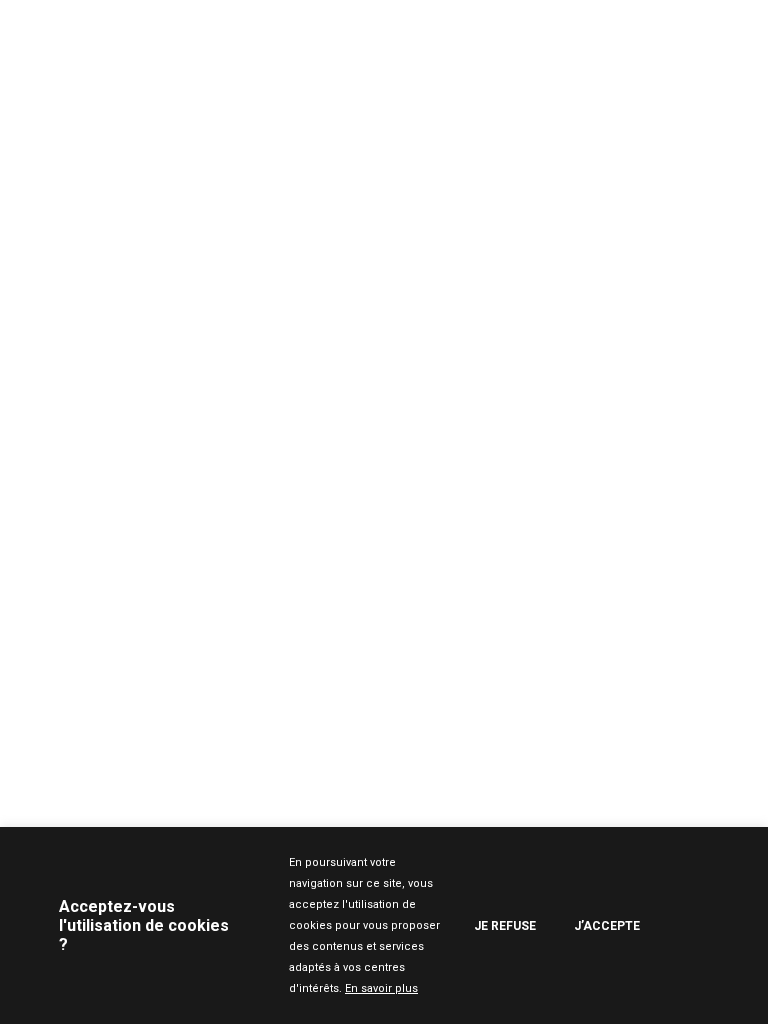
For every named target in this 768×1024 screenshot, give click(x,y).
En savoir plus (381, 988)
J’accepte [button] (607, 926)
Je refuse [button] (505, 926)
